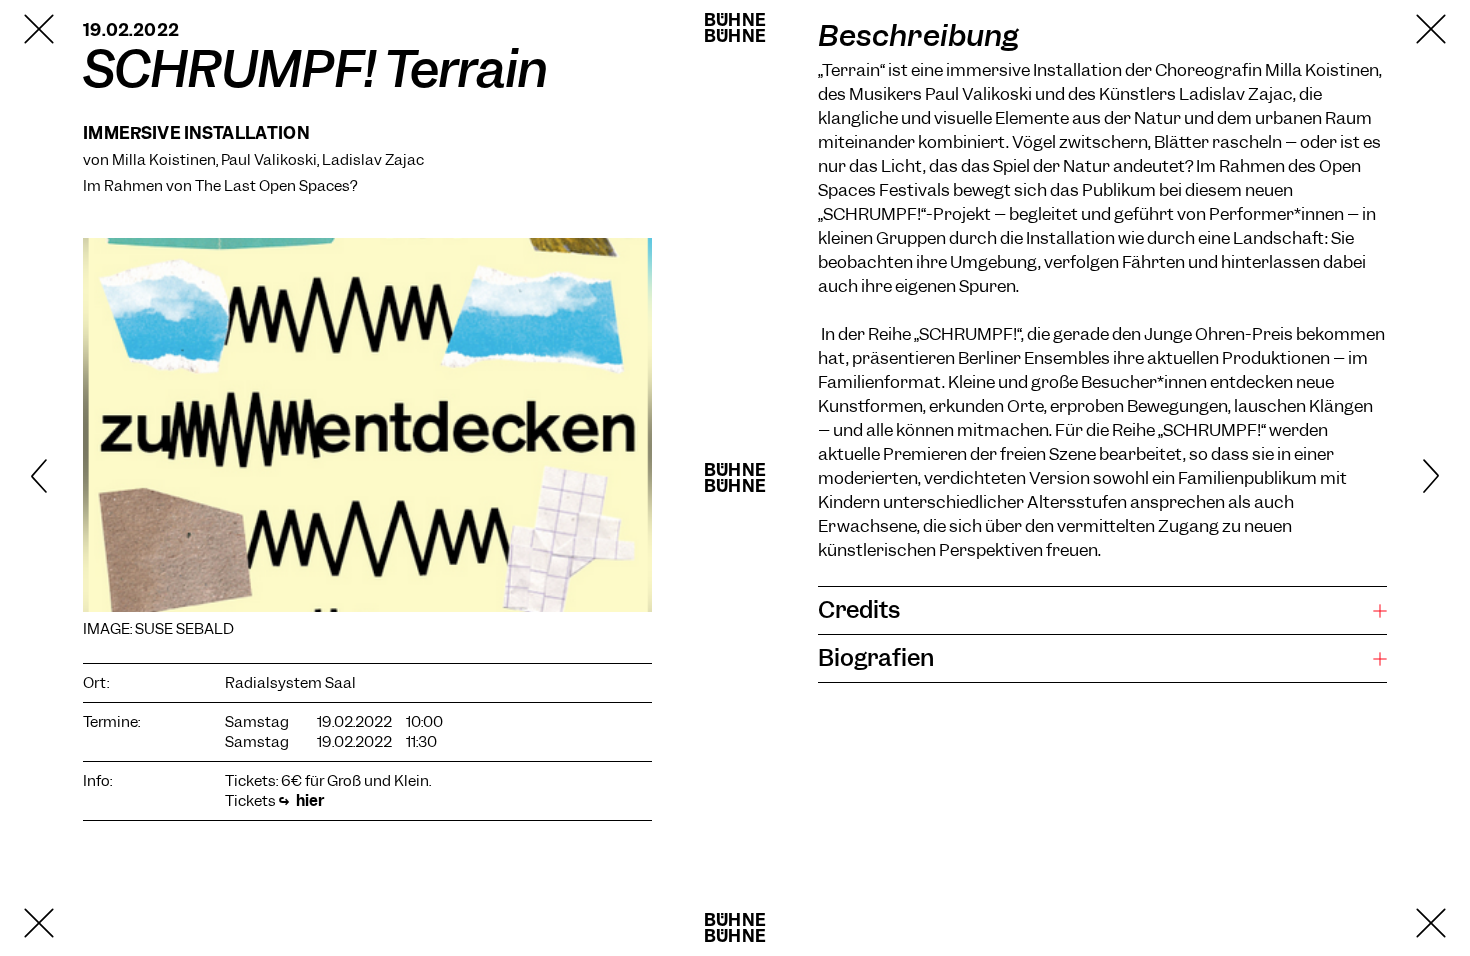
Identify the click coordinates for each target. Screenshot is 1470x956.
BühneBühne (735, 28)
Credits (859, 610)
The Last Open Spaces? (276, 186)
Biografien (876, 658)
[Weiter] (1397, 478)
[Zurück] (73, 478)
